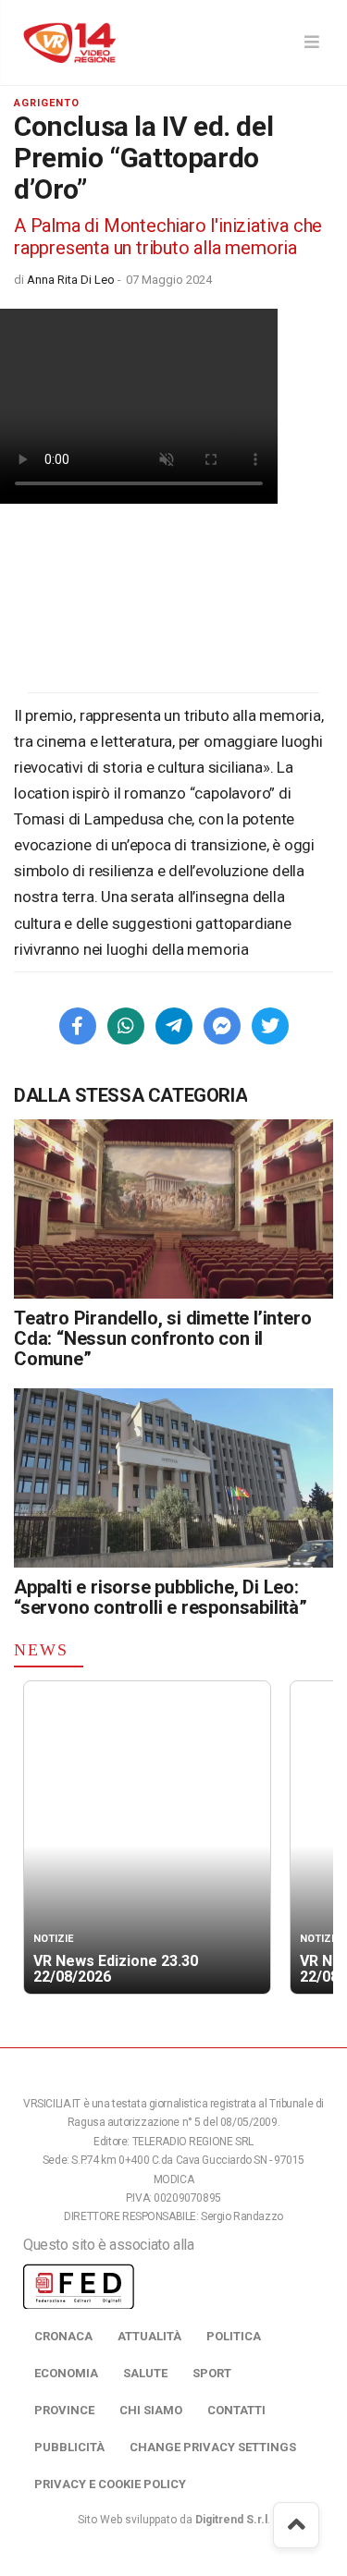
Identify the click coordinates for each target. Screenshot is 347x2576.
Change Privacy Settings (213, 2447)
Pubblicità (69, 2447)
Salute (145, 2373)
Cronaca (63, 2336)
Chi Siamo (151, 2410)
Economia (66, 2373)
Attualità (149, 2336)
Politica (234, 2336)
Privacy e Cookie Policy (110, 2484)
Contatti (236, 2410)
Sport (212, 2373)
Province (64, 2410)
